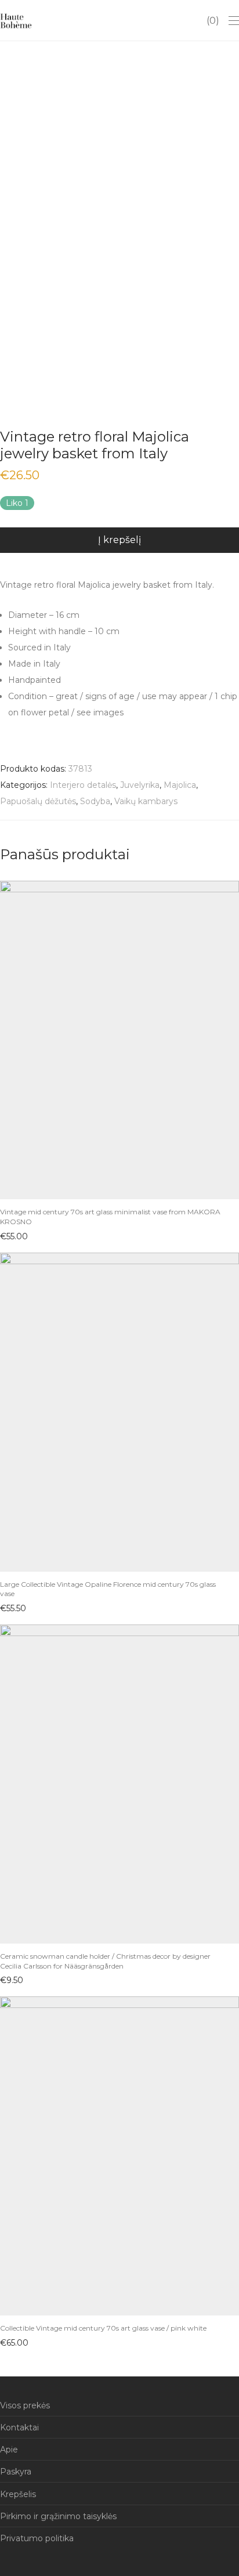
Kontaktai (19, 2427)
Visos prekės (25, 2405)
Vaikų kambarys (146, 801)
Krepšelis (18, 2494)
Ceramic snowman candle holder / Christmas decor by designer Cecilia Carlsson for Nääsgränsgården (105, 1961)
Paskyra (16, 2472)
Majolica (180, 785)
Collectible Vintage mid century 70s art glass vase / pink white (103, 2328)
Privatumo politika (37, 2538)
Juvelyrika (140, 785)
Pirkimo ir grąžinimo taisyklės (58, 2516)
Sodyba (95, 801)
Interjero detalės (83, 785)
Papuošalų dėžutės (38, 801)
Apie (9, 2450)
